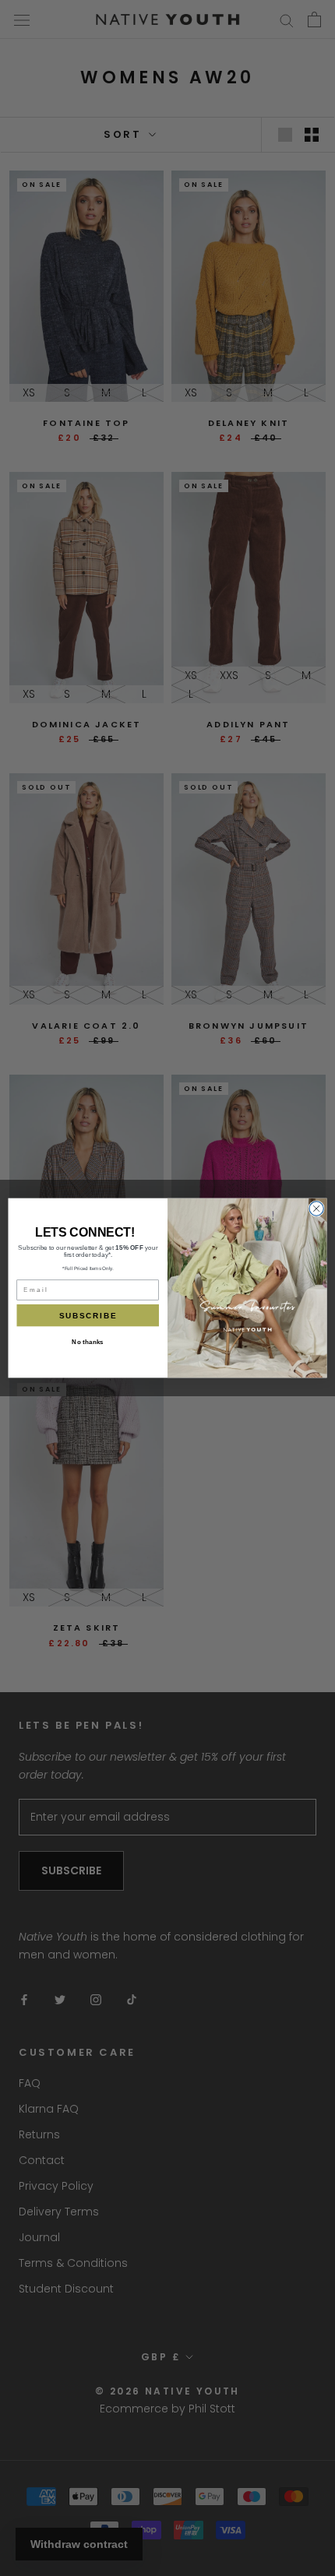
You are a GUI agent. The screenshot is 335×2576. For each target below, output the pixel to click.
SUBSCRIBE (88, 1315)
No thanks (88, 1342)
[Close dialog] (316, 1209)
